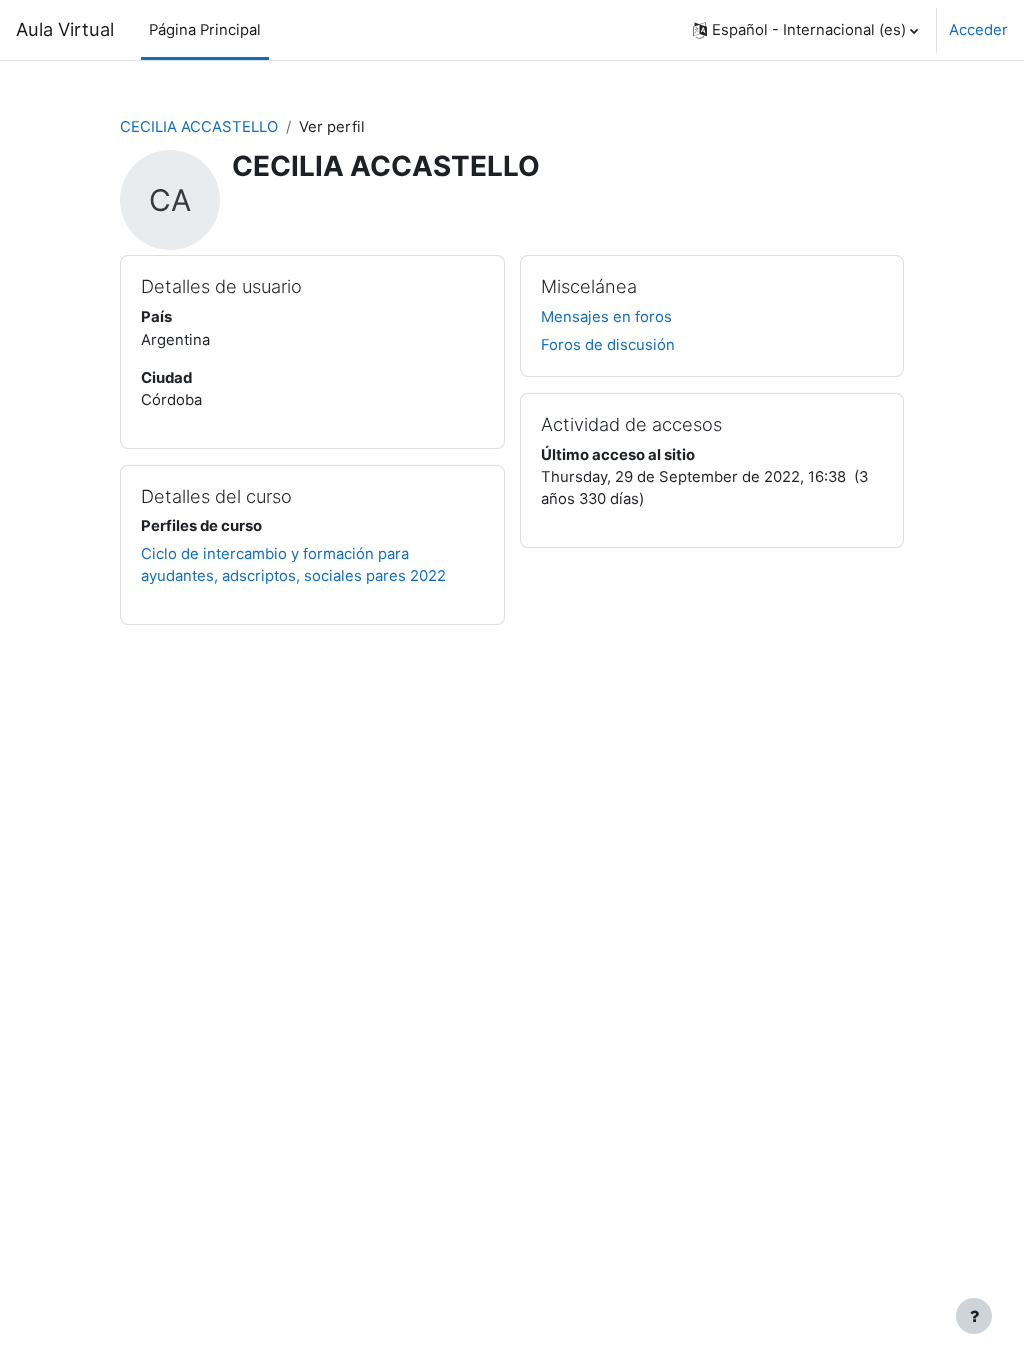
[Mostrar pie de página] (974, 1316)
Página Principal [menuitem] (205, 30)
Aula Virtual (65, 29)
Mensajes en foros (606, 317)
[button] (805, 30)
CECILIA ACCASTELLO (199, 127)
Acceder (978, 30)
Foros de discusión (608, 345)
